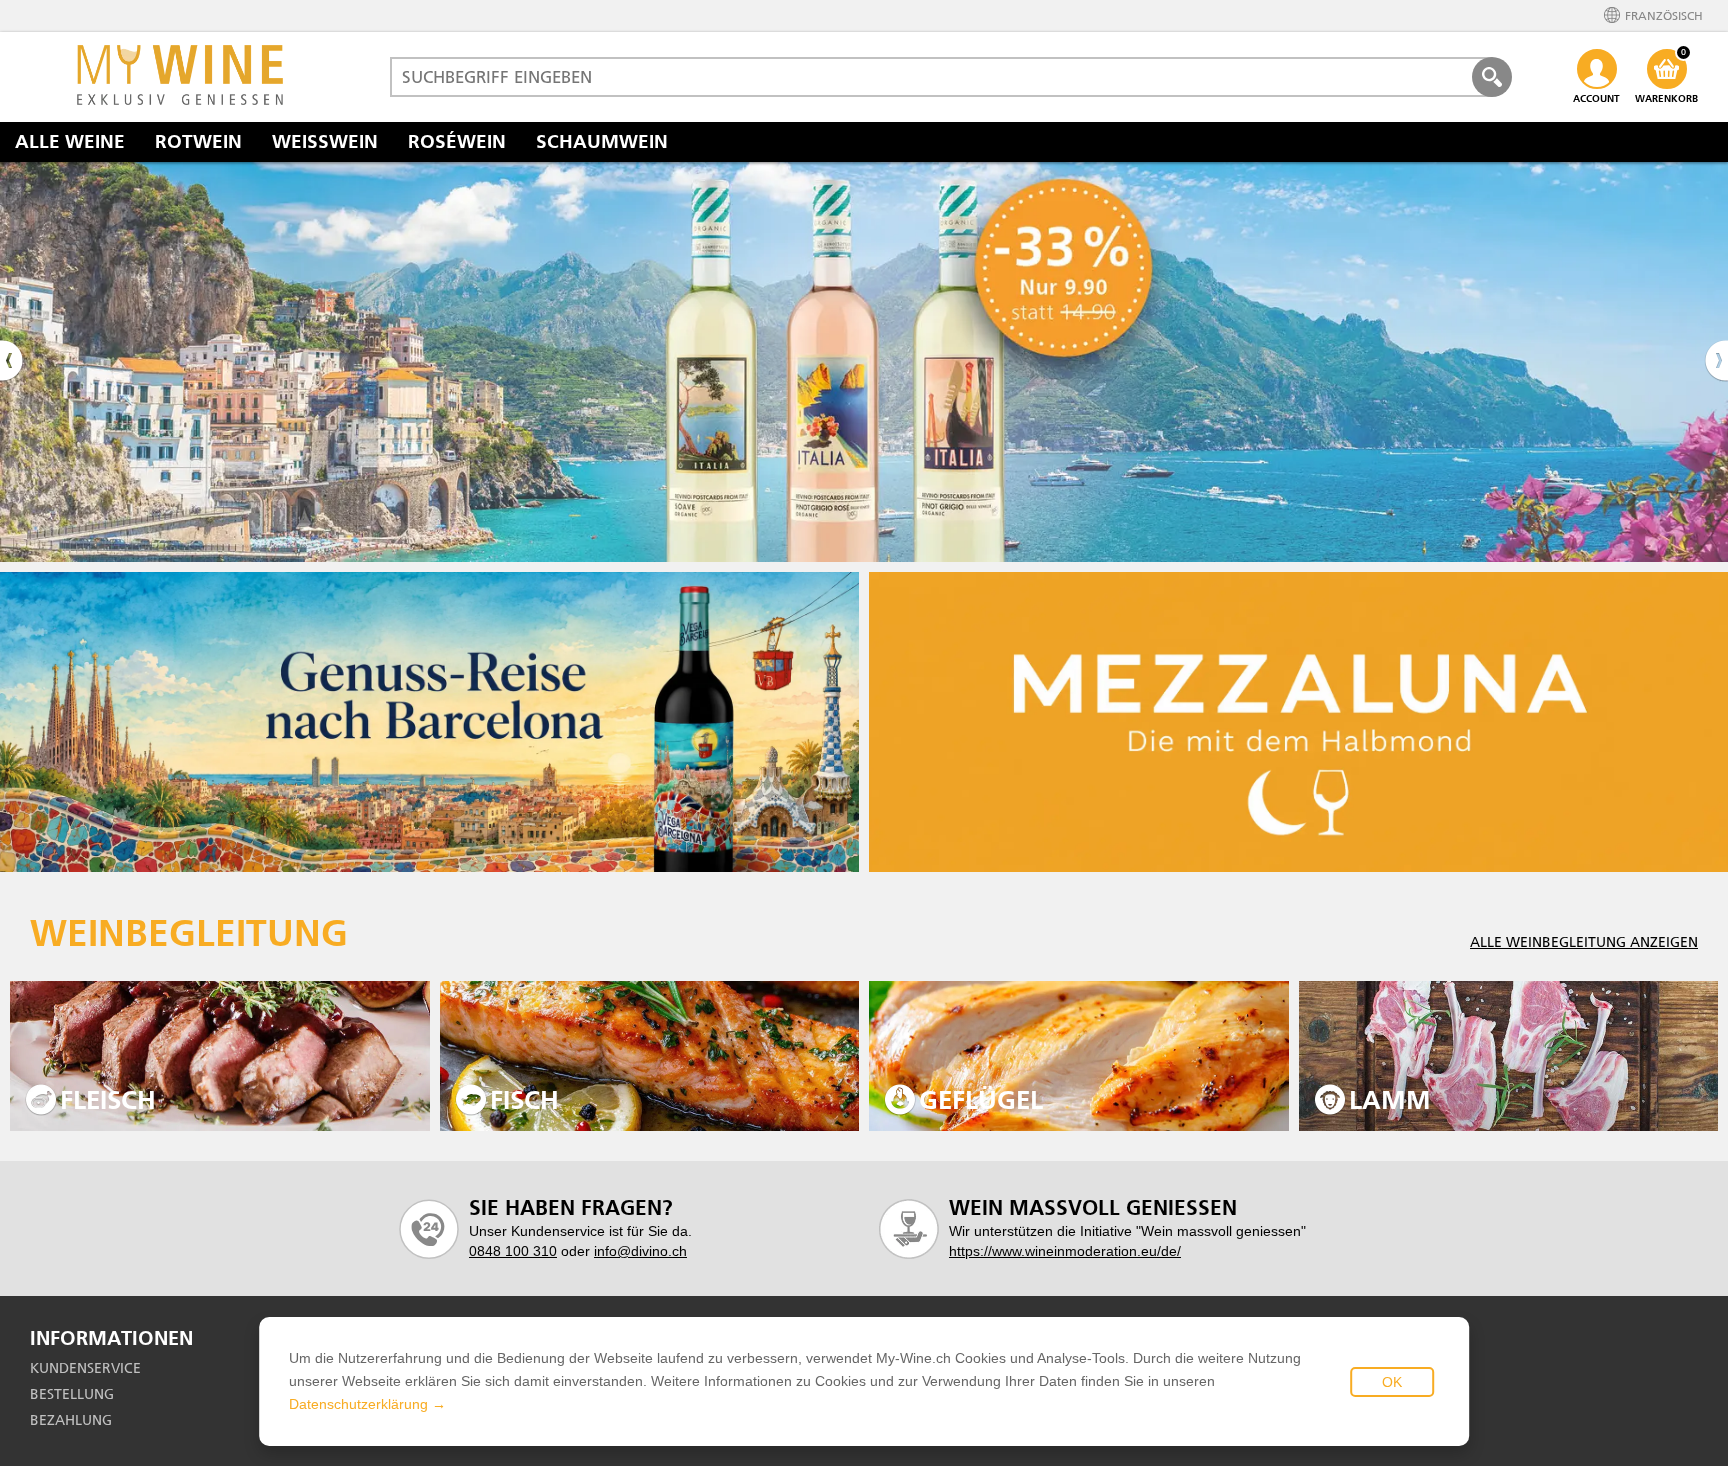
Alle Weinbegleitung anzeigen (1584, 942)
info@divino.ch (640, 1251)
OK (1392, 1382)
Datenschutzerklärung (358, 1404)
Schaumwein (602, 141)
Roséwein (457, 141)
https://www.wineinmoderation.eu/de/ (1065, 1251)
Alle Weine (70, 141)
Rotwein (198, 141)
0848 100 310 (513, 1251)
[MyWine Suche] (1492, 77)
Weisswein (325, 141)
